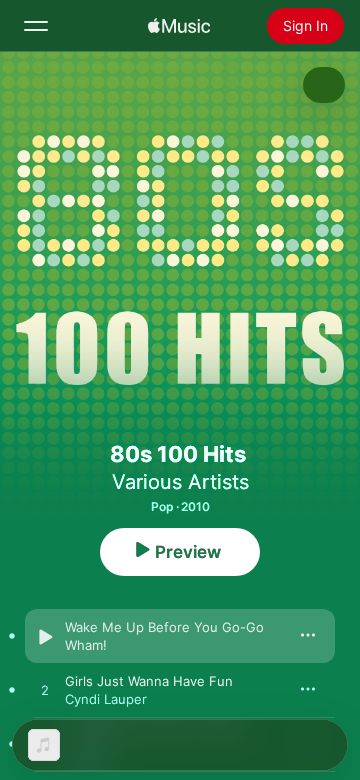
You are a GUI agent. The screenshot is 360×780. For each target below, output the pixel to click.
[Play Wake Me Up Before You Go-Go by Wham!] (45, 637)
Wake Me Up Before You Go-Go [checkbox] (164, 627)
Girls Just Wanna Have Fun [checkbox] (149, 681)
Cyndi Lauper (106, 699)
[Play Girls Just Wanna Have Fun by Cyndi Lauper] (45, 691)
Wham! (86, 645)
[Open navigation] (36, 26)
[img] (179, 26)
